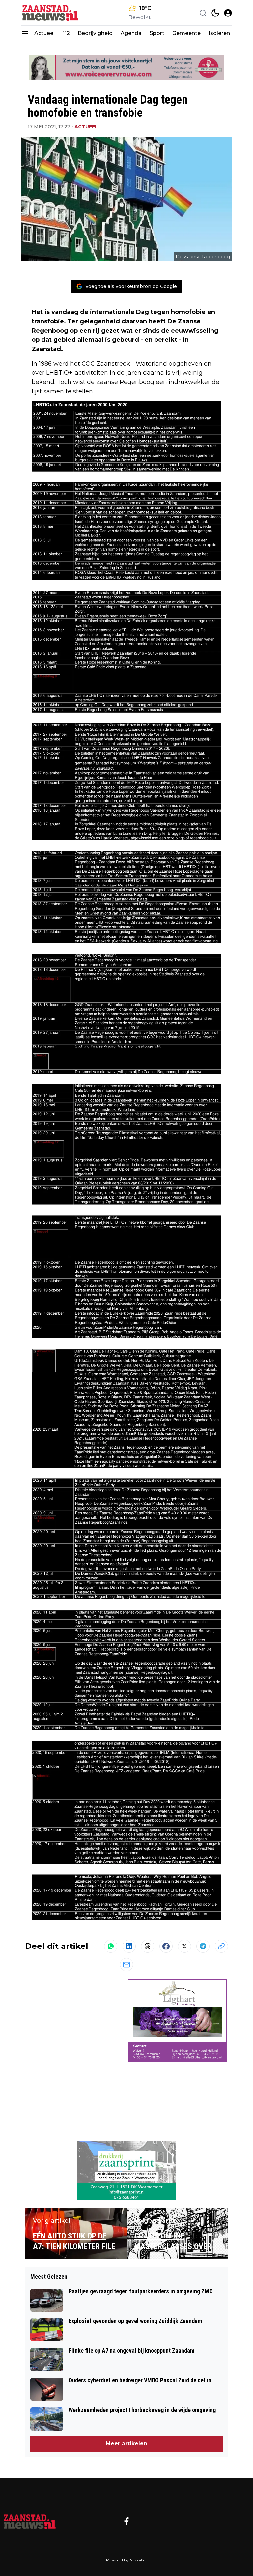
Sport (157, 33)
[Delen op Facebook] (166, 1946)
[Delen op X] (184, 1946)
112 (66, 33)
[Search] (203, 13)
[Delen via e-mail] (126, 1965)
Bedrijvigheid (95, 33)
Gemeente (186, 33)
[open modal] (228, 13)
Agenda (131, 33)
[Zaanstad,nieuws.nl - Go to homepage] (30, 2521)
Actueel (44, 33)
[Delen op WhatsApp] (111, 1946)
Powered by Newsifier (126, 2560)
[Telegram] (203, 1946)
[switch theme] (215, 13)
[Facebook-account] (126, 2521)
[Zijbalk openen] (25, 33)
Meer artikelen (126, 2444)
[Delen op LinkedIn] (129, 1946)
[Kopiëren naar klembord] (221, 1946)
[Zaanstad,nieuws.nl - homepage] (51, 13)
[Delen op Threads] (148, 1946)
